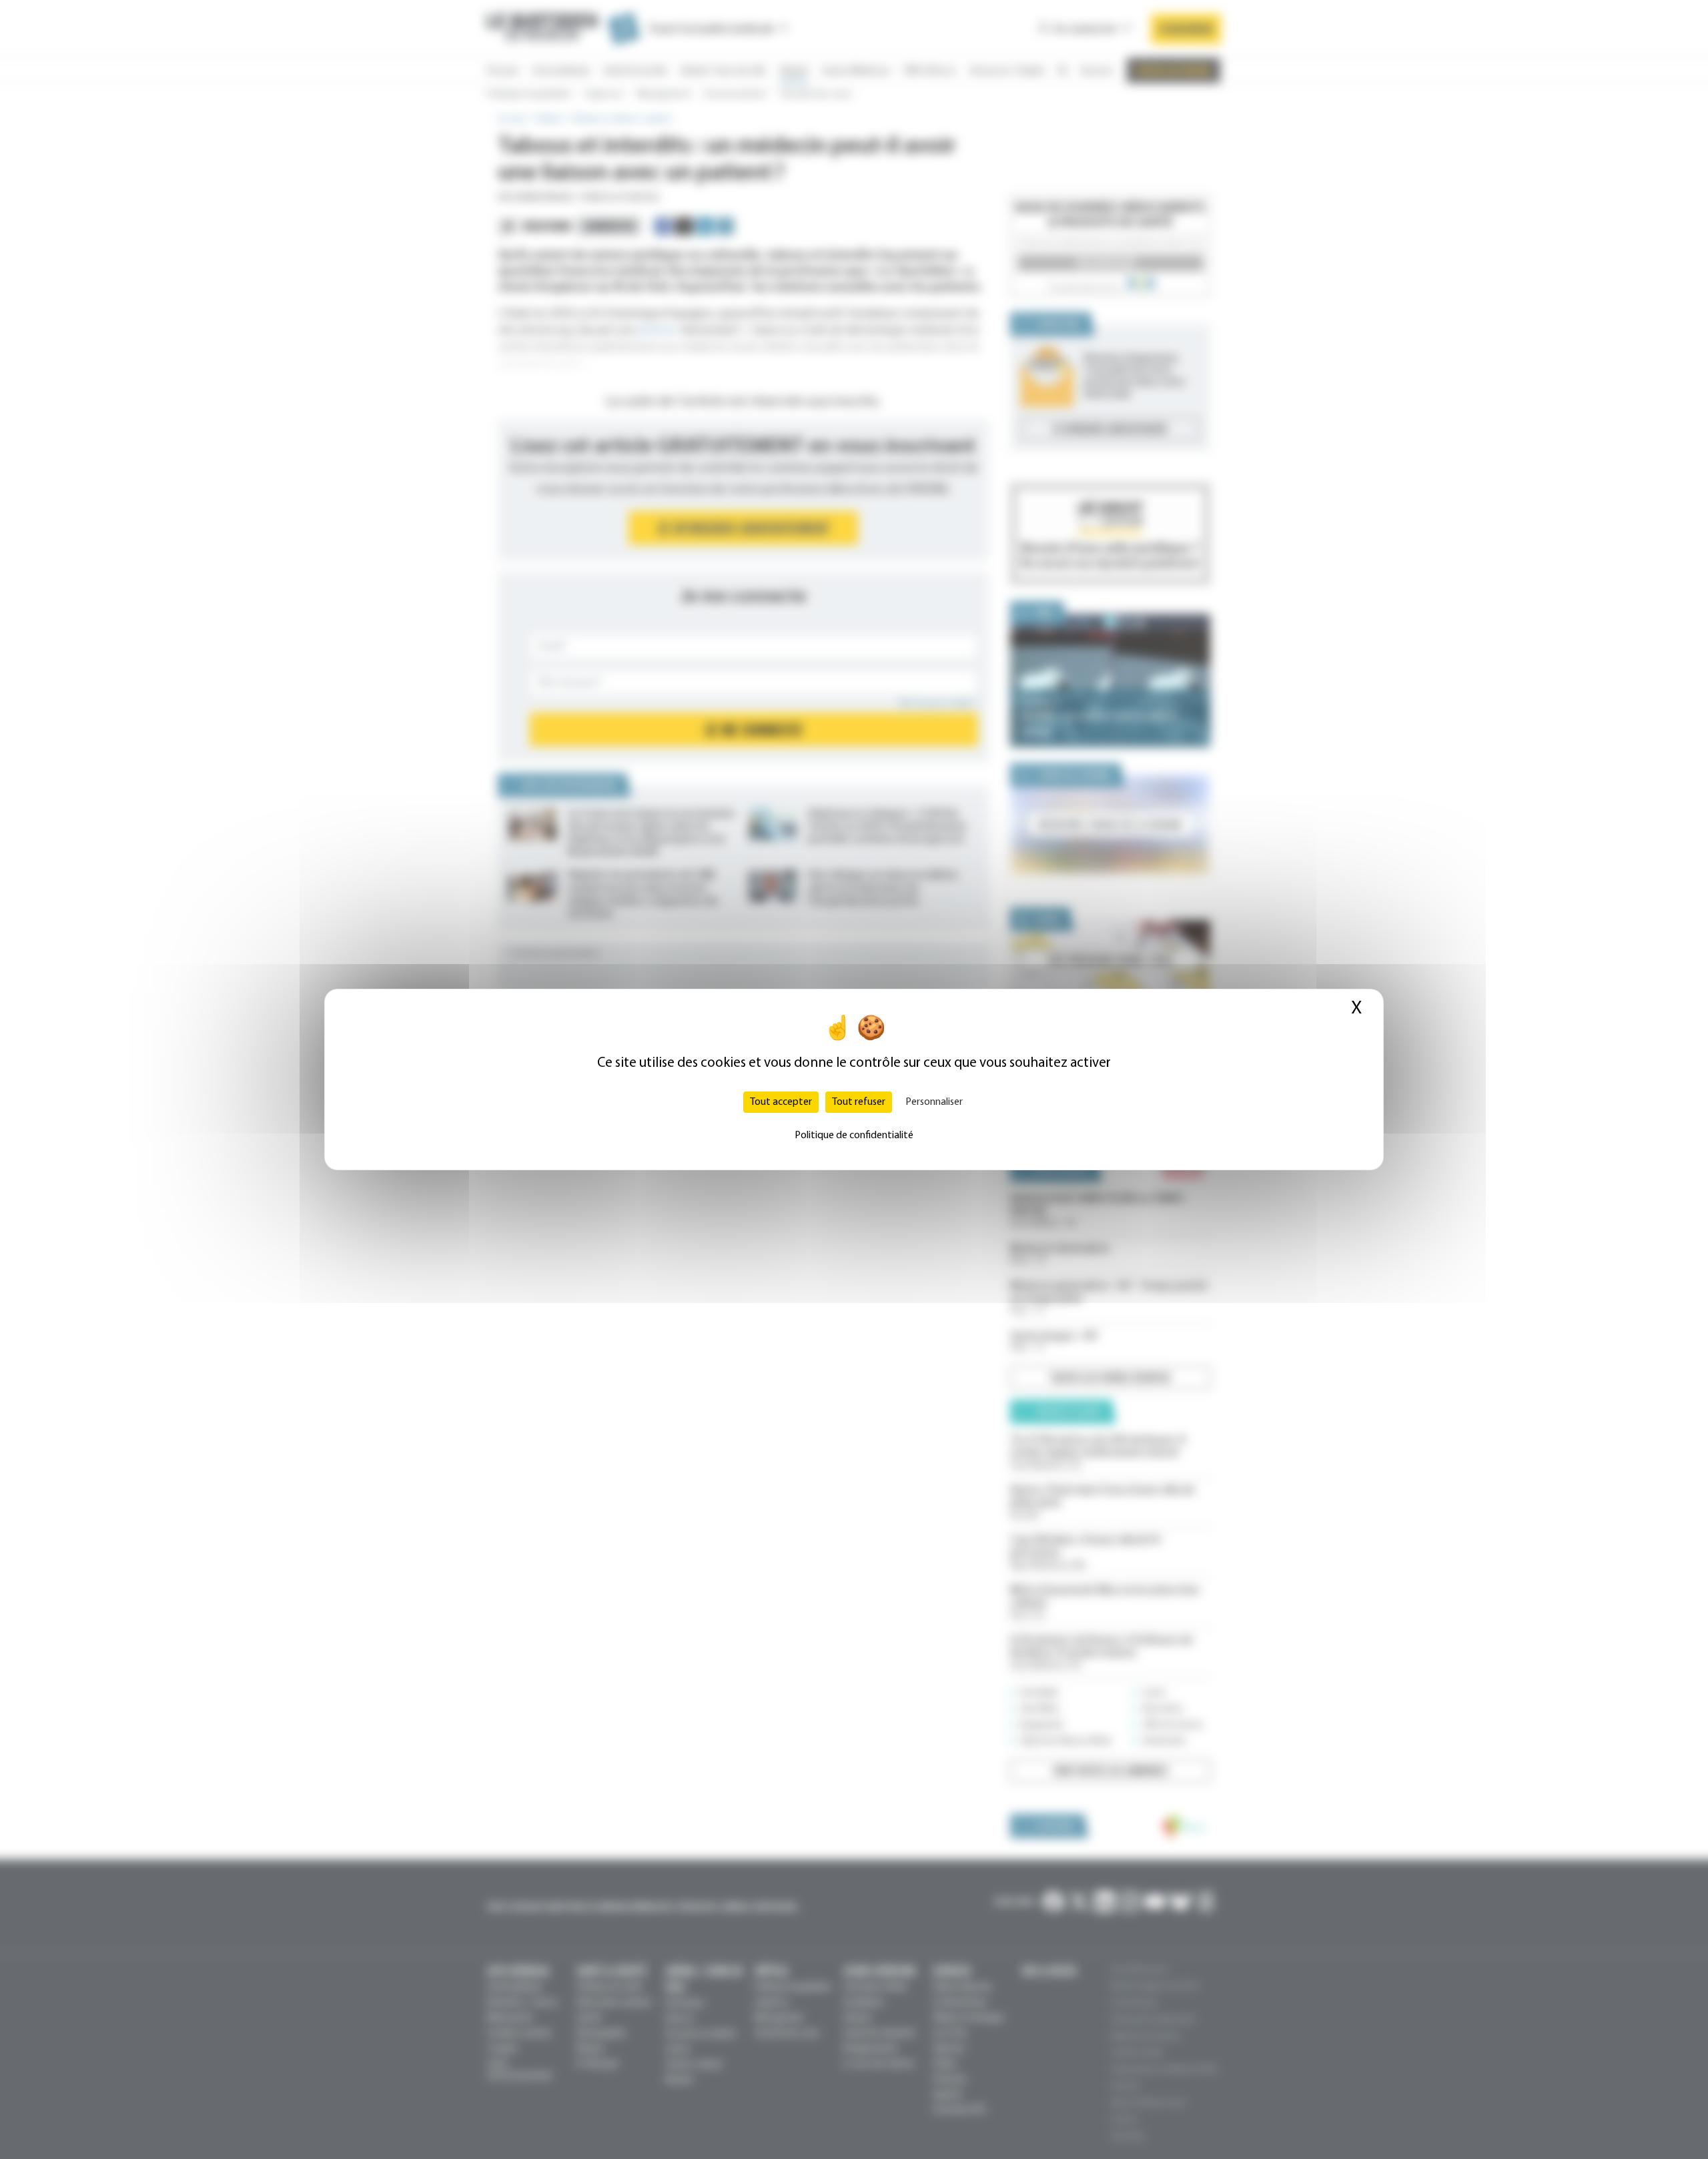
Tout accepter (781, 1102)
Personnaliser (934, 1102)
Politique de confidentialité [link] (854, 1136)
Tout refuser (859, 1102)
